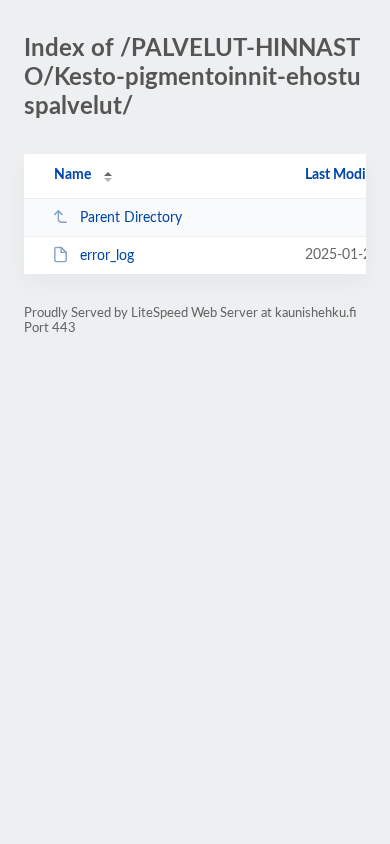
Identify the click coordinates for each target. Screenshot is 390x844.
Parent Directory (131, 218)
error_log (107, 256)
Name (72, 175)
